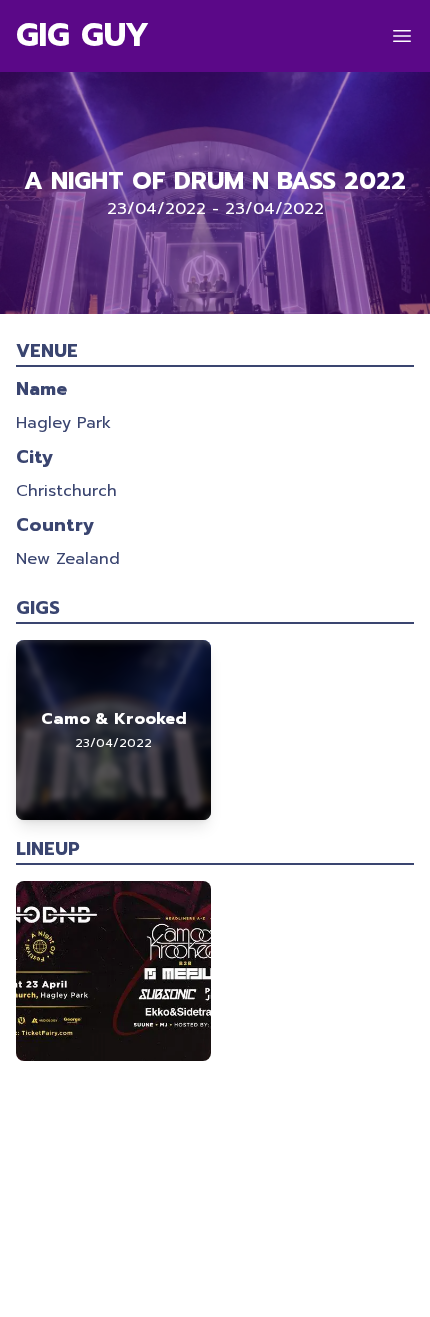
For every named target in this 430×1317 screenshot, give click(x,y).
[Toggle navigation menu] (402, 36)
